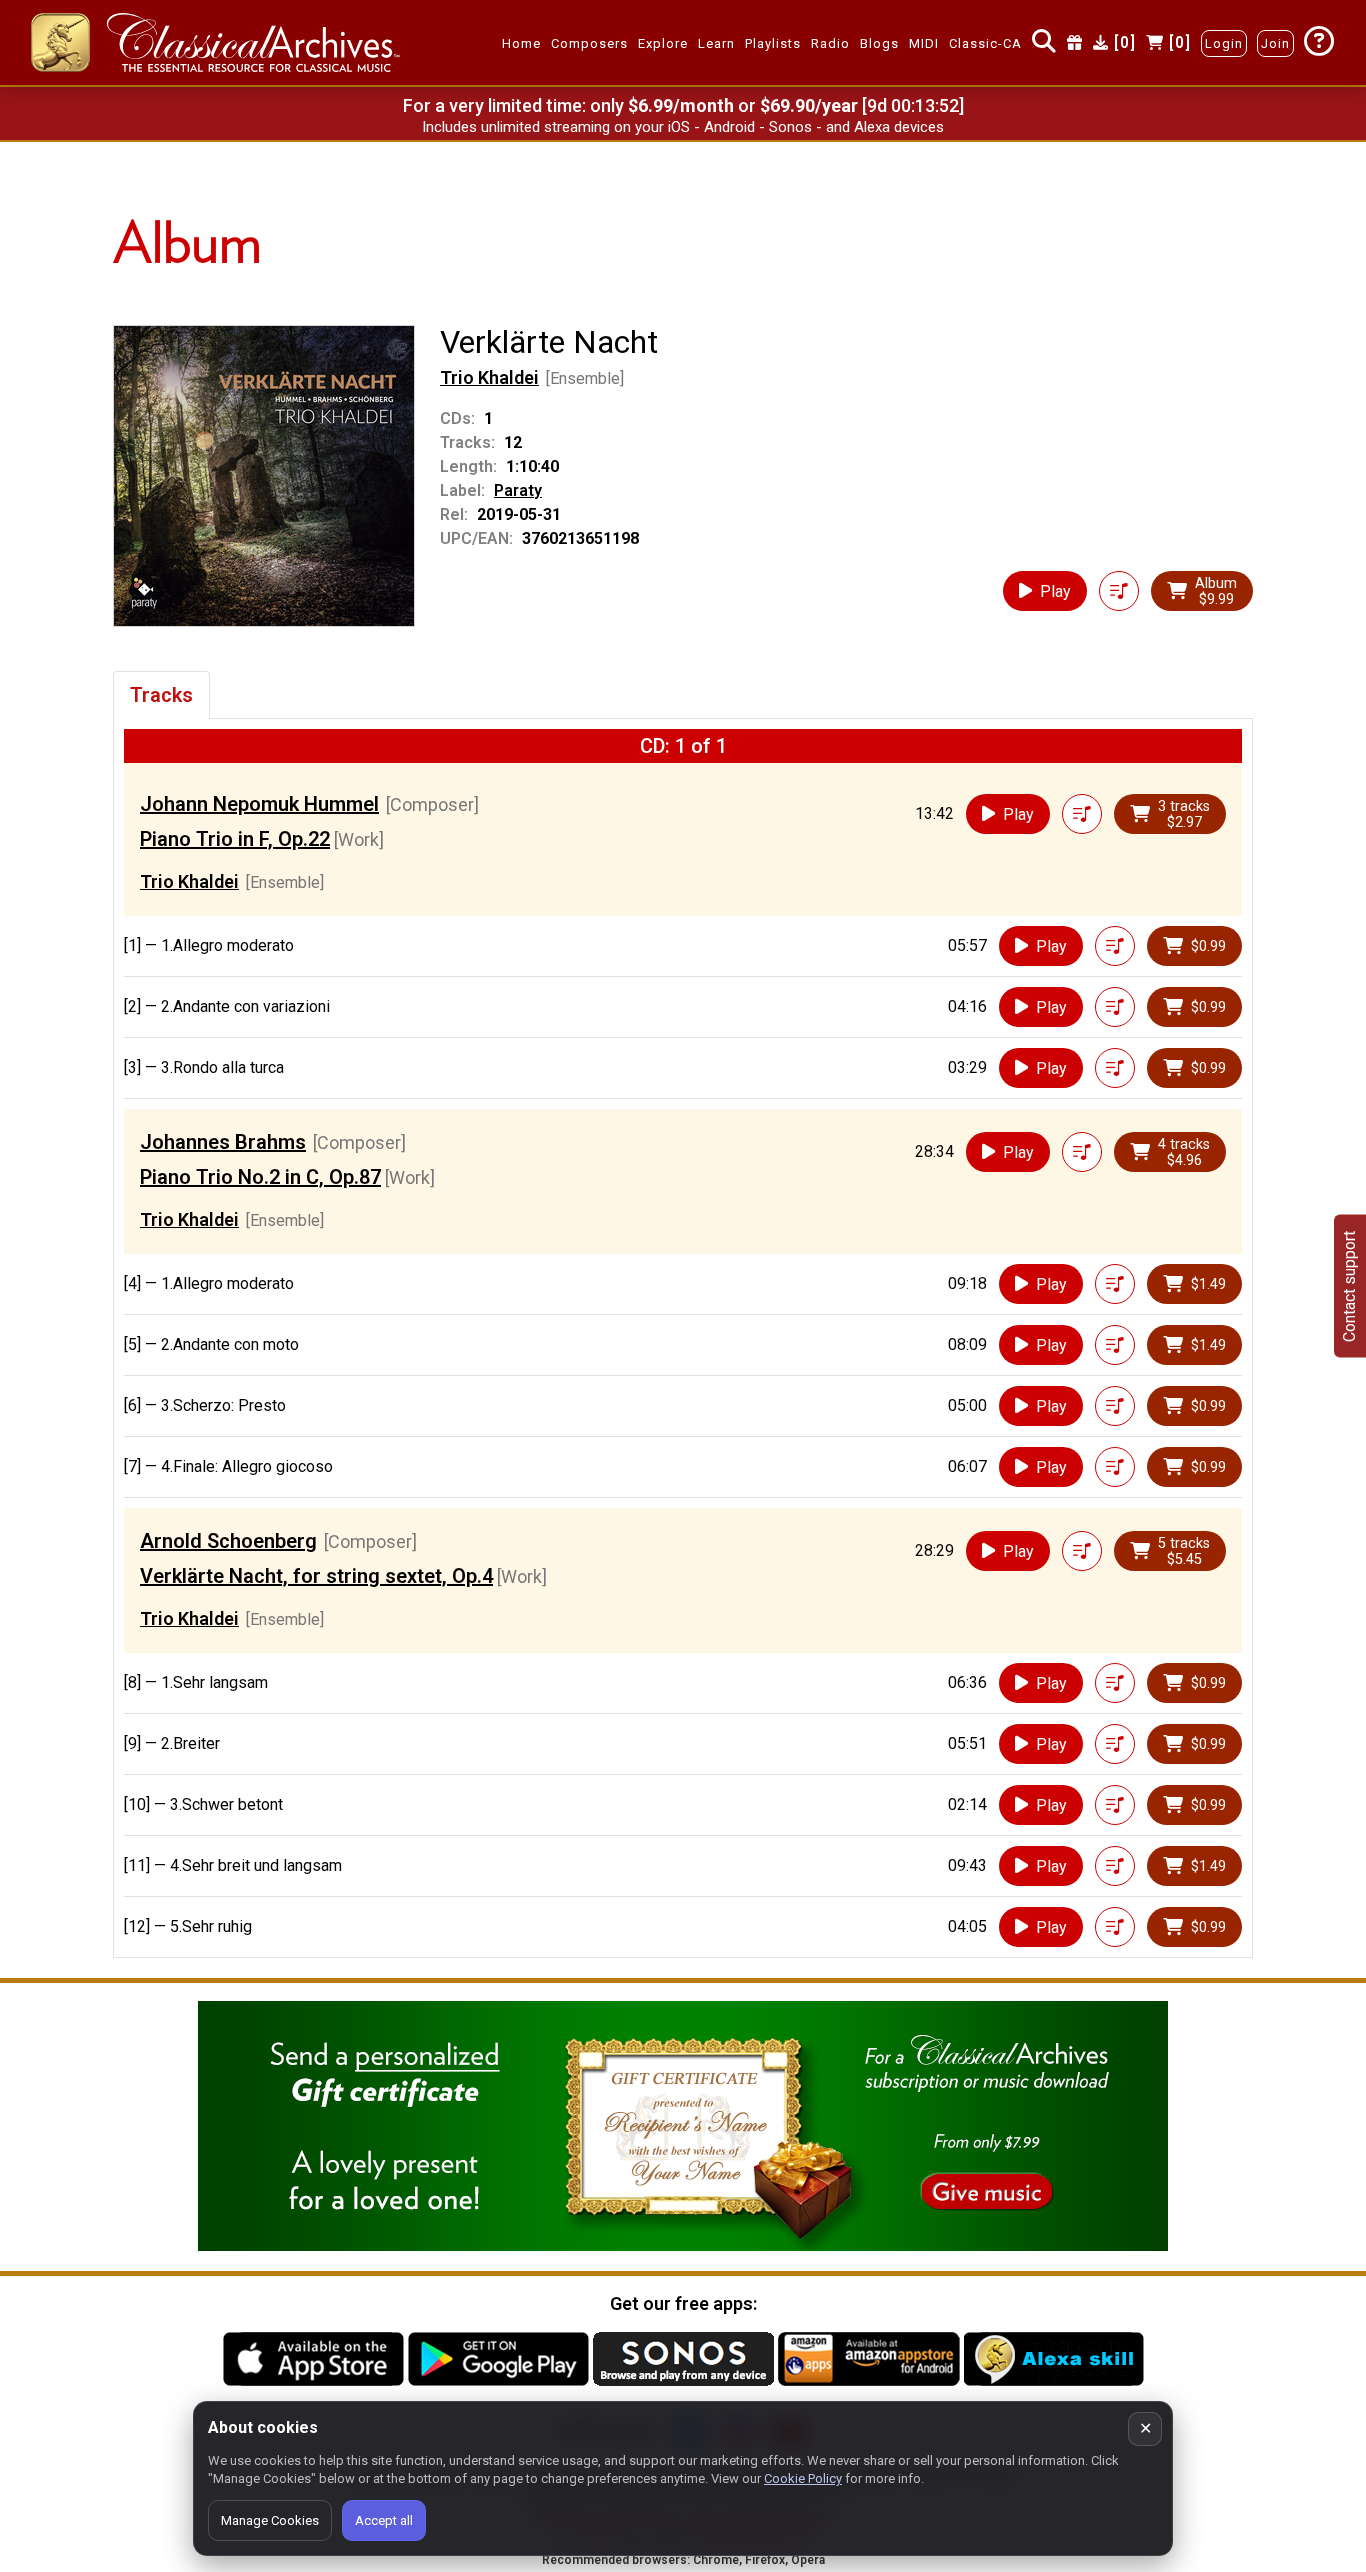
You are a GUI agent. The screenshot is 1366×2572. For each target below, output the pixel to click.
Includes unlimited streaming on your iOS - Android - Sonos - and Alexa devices (683, 127)
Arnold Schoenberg (228, 1541)
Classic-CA (985, 43)
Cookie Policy (803, 2478)
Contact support (1349, 1286)
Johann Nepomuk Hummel (259, 804)
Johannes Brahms (223, 1142)
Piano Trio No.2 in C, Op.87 (260, 1177)
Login (1224, 43)
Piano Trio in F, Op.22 (235, 839)
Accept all (384, 2520)
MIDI (924, 43)
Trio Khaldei (489, 377)
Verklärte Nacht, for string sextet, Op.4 (316, 1576)
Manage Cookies (270, 2520)
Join (1275, 43)
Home (521, 43)
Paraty (518, 490)
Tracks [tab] (161, 695)
